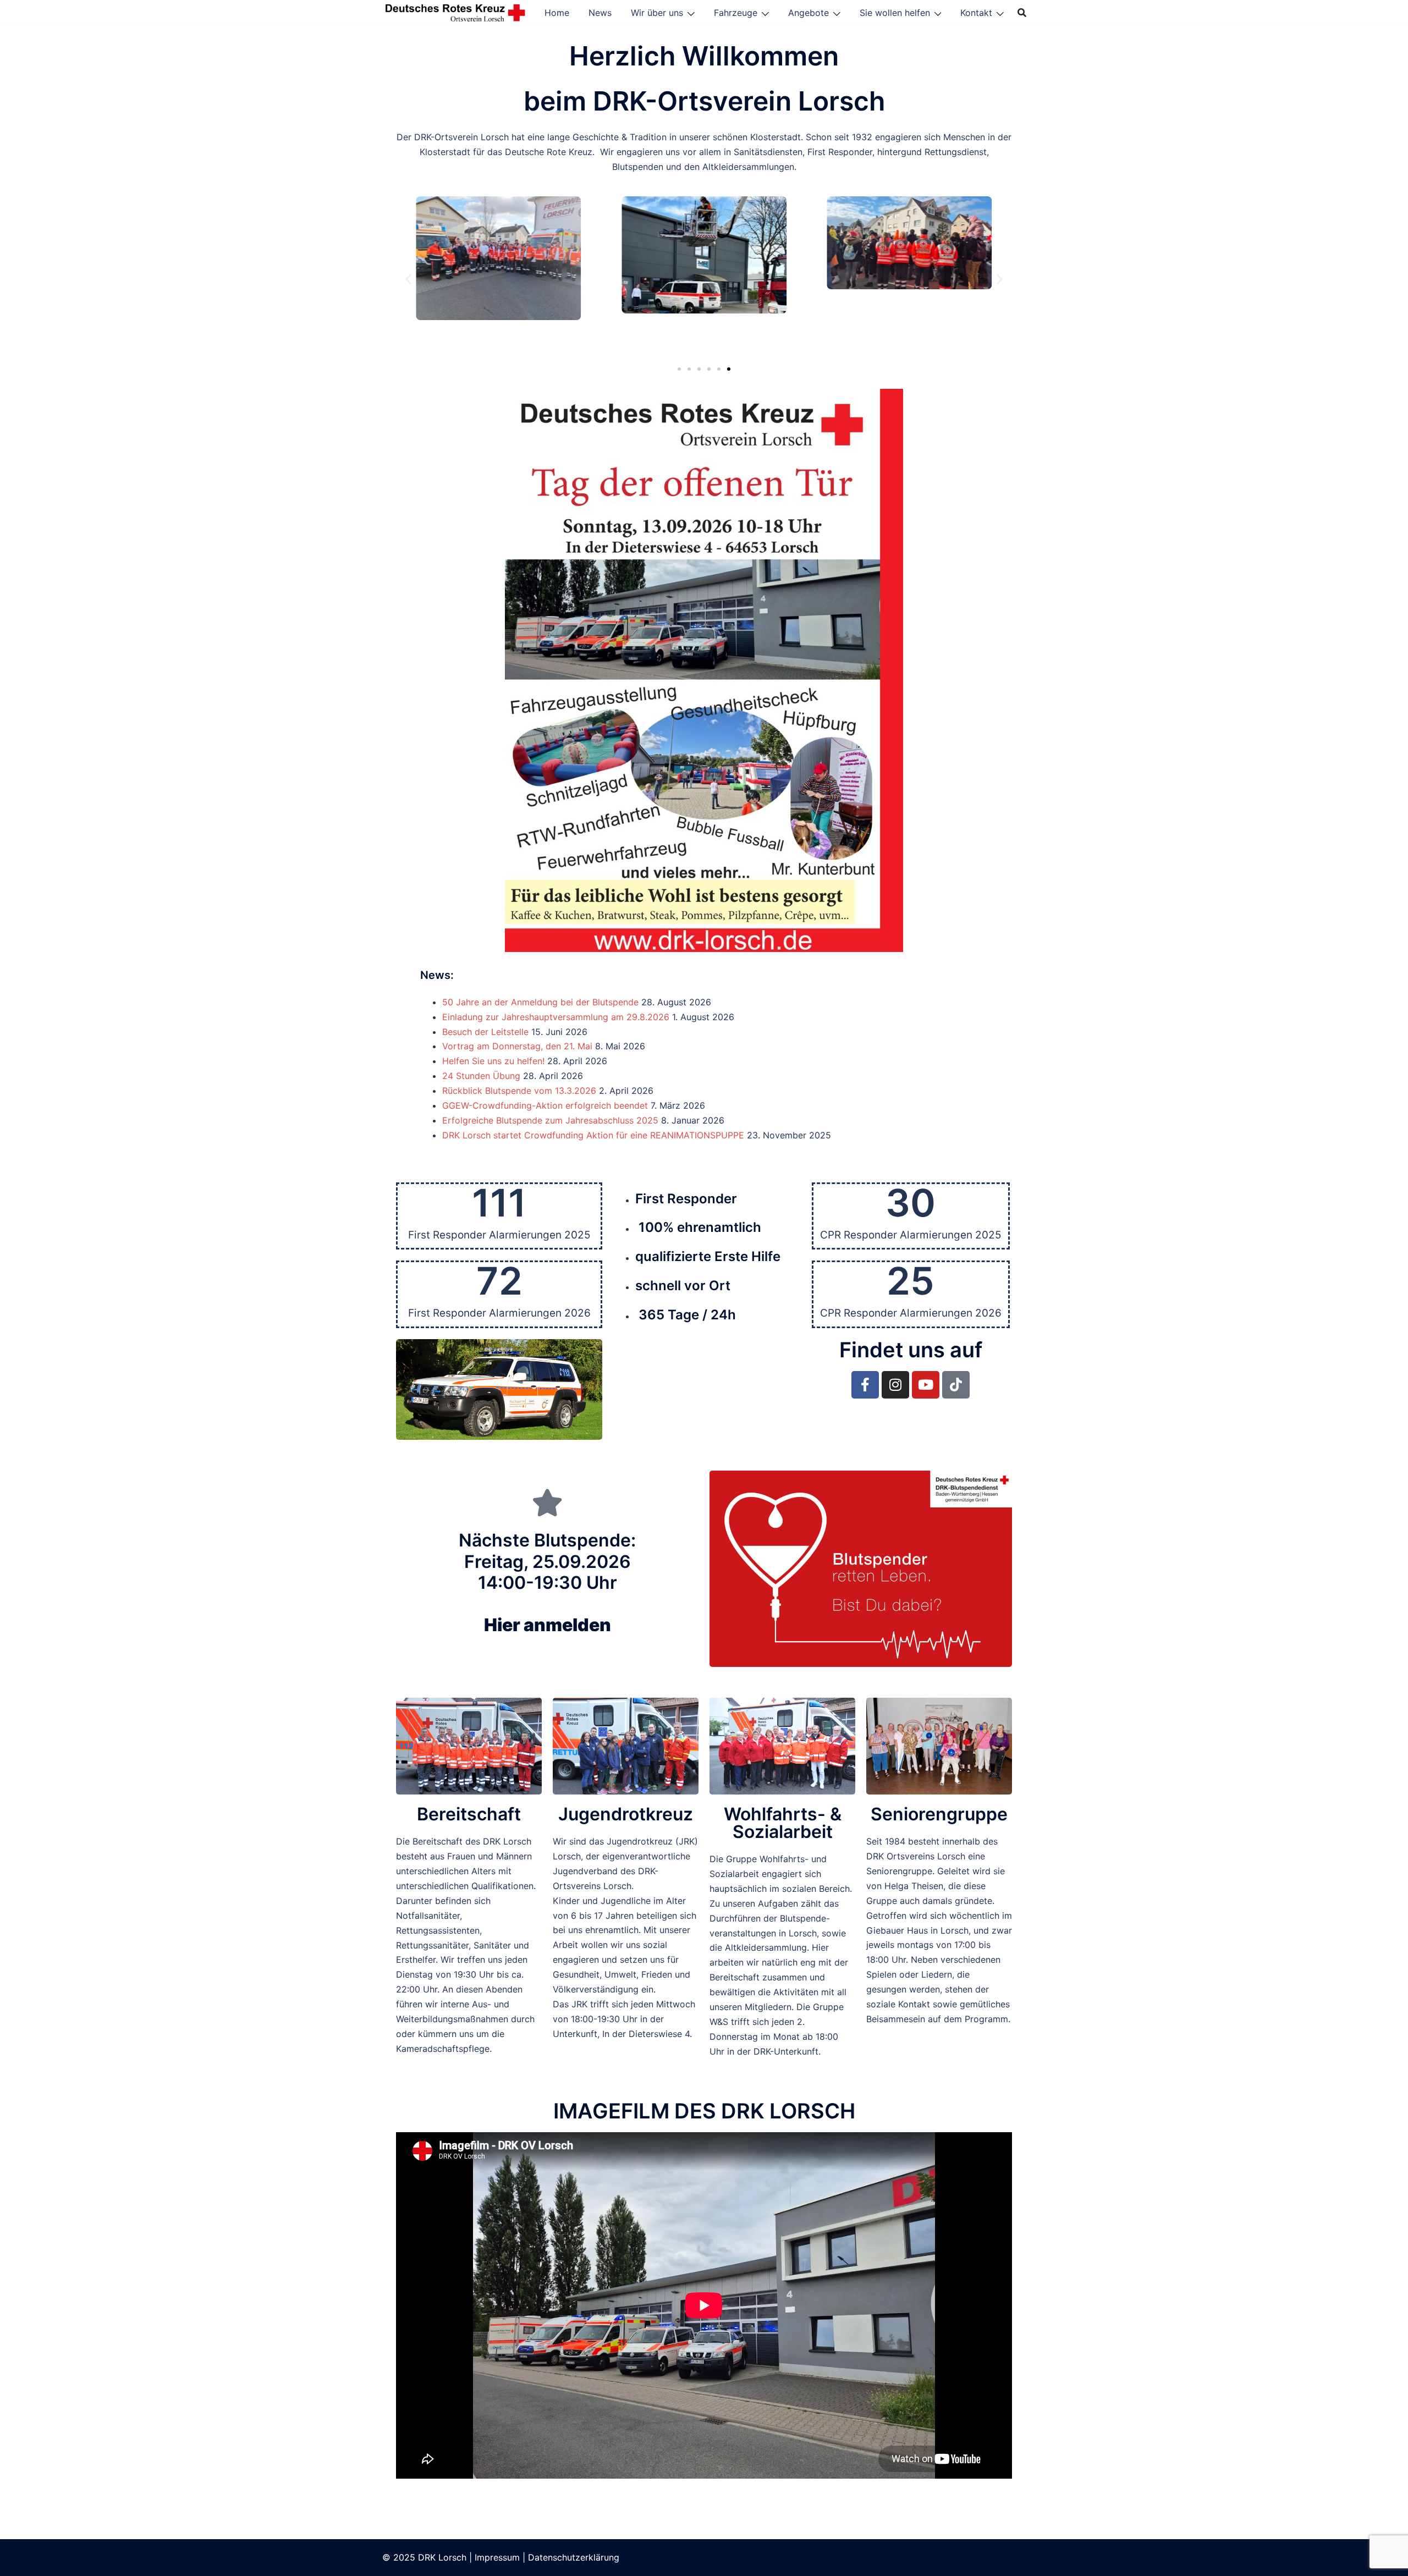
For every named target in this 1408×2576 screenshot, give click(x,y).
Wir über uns (657, 13)
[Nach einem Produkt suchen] (1022, 13)
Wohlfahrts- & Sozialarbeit (783, 1823)
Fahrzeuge (736, 13)
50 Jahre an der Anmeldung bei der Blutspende (540, 1002)
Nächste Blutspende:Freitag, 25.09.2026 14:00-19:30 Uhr (547, 1583)
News (600, 13)
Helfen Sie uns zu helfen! (493, 1061)
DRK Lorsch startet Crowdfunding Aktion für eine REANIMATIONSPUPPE (593, 1135)
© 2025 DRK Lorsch (424, 2557)
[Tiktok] (956, 1385)
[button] (408, 279)
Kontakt (976, 13)
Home (557, 13)
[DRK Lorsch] (456, 12)
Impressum (497, 2557)
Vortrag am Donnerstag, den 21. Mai (517, 1046)
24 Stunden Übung (481, 1076)
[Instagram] (895, 1385)
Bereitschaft (469, 1814)
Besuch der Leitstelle (485, 1032)
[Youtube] (926, 1385)
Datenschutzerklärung (574, 2557)
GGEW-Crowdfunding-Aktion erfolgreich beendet (545, 1105)
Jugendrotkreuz (626, 1814)
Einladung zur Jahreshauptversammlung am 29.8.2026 (556, 1017)
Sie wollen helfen (895, 13)
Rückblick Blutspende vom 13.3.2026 (519, 1091)
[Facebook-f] (865, 1385)
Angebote (809, 13)
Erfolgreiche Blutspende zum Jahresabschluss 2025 (550, 1120)
